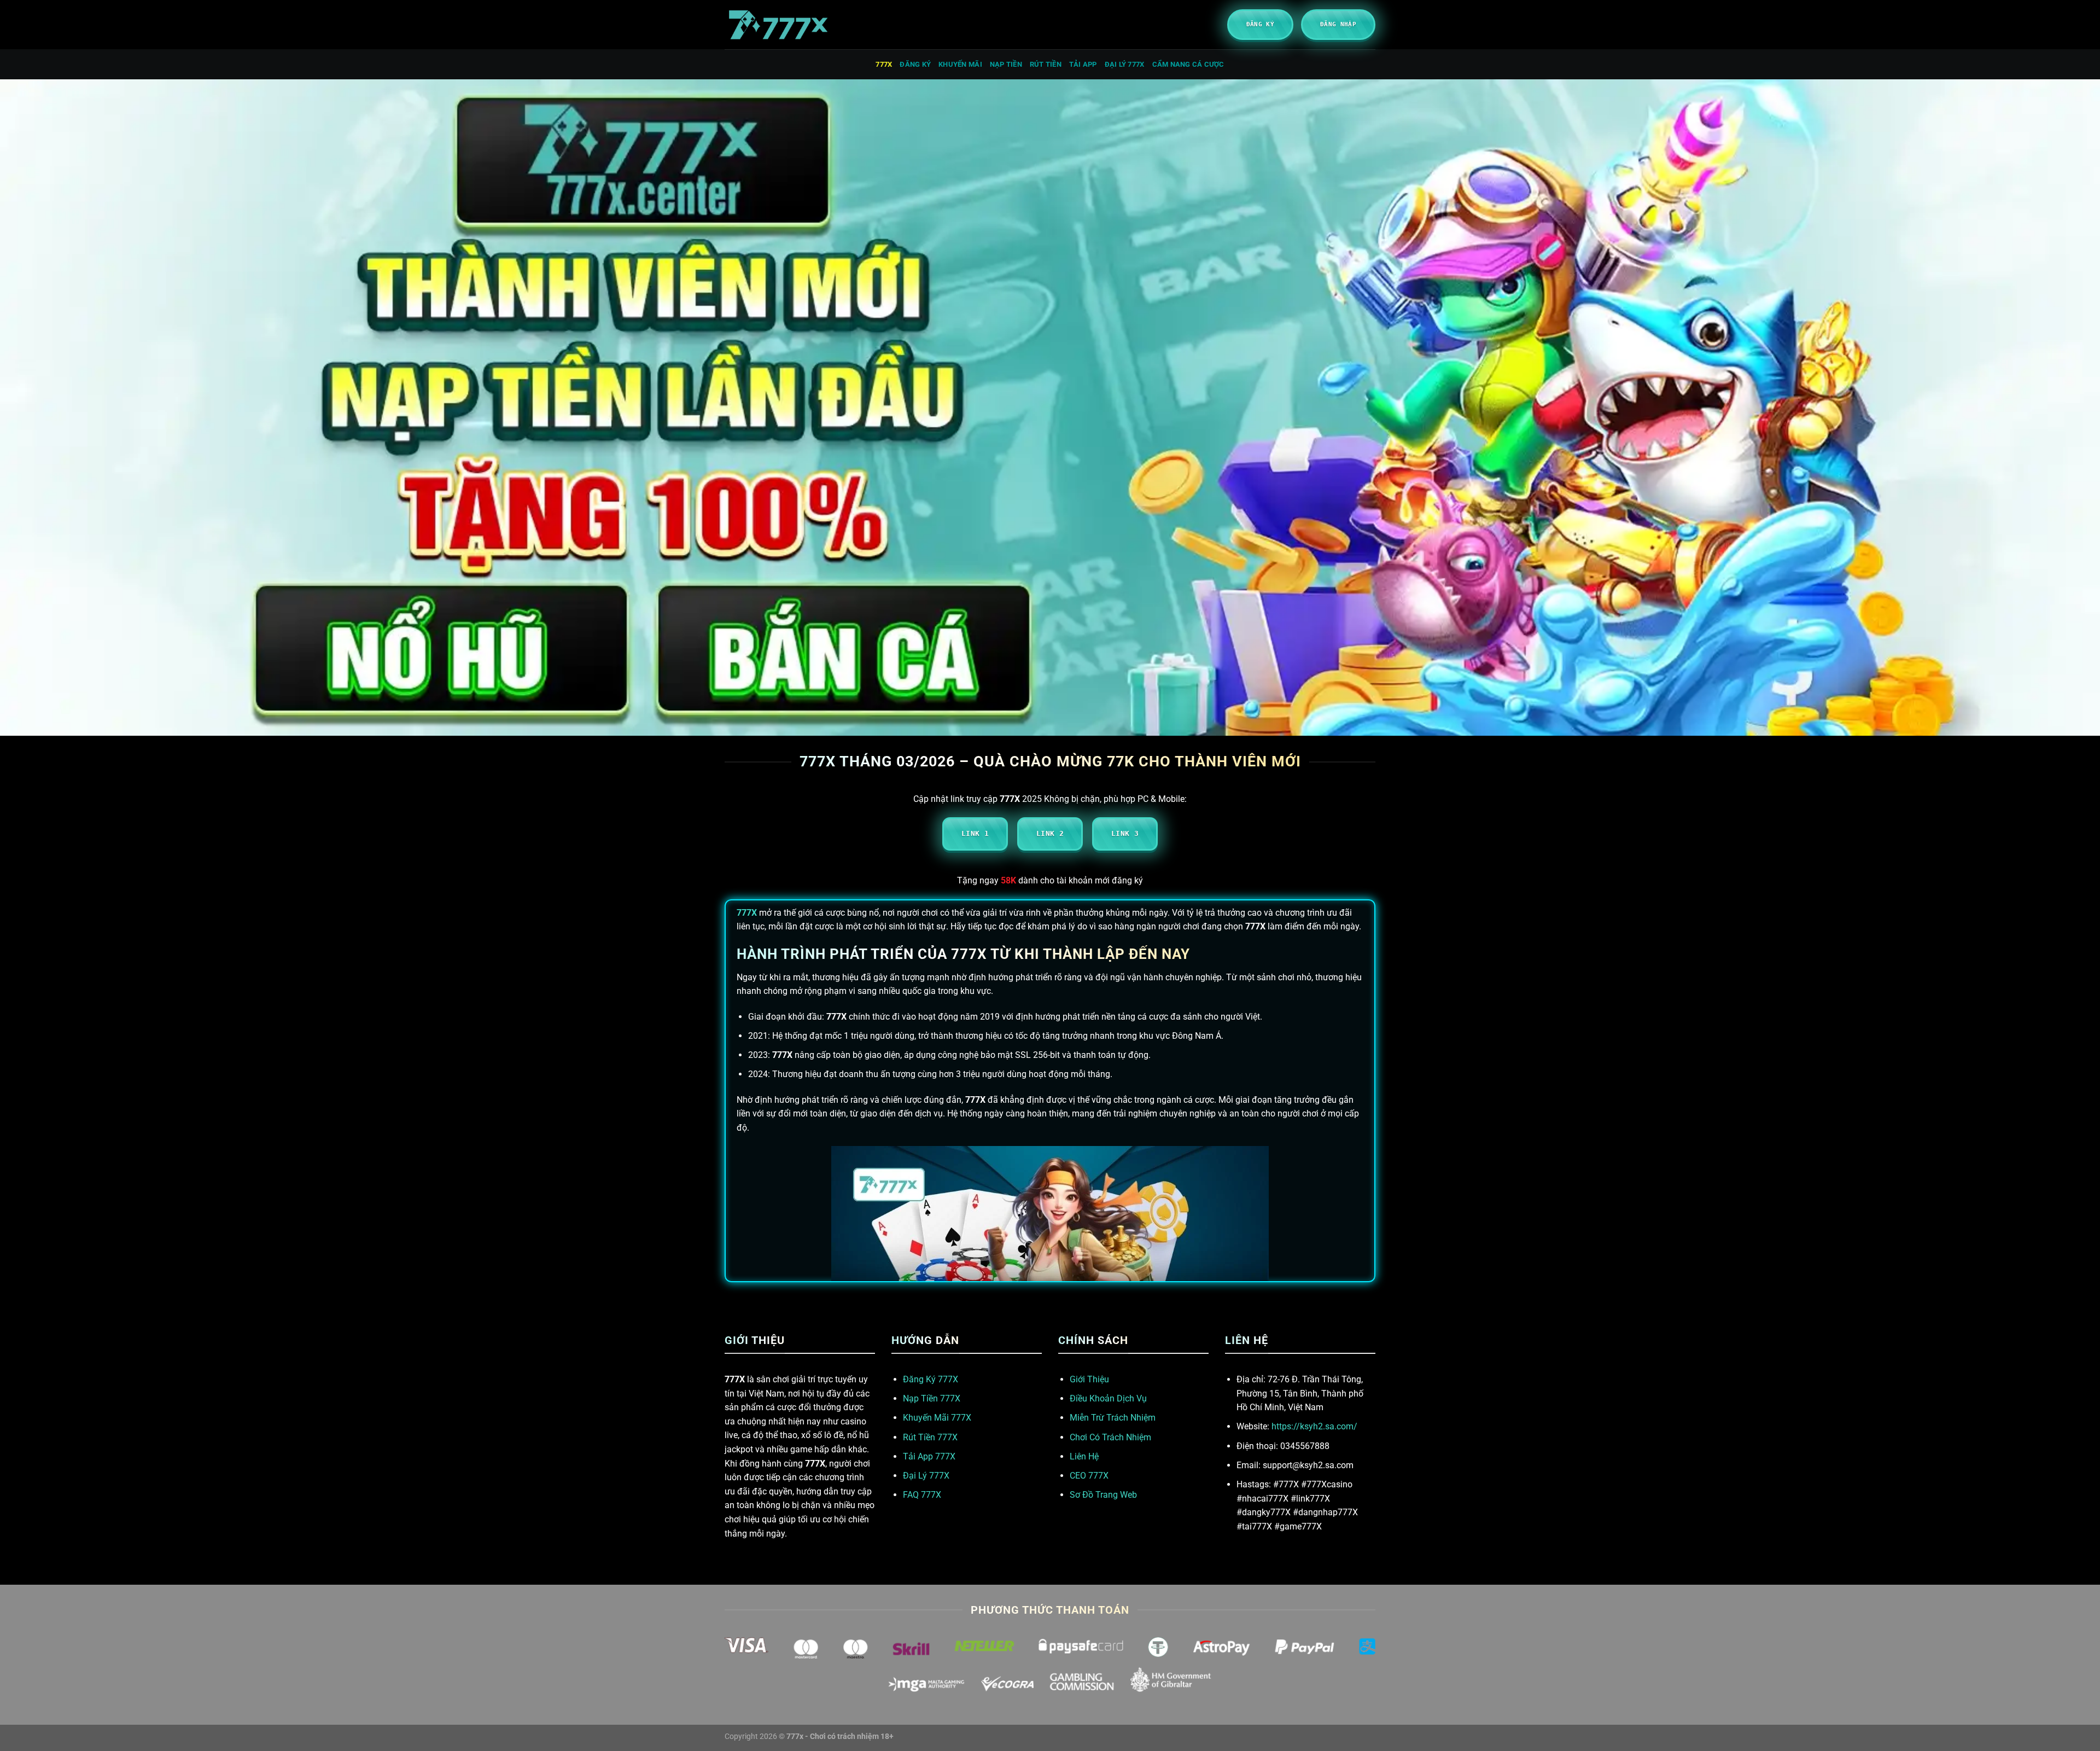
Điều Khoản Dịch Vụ (1108, 1398)
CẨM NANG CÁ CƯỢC (1188, 64)
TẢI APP (1083, 64)
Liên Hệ (1084, 1456)
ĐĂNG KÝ (915, 64)
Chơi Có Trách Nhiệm (1110, 1437)
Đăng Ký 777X (931, 1379)
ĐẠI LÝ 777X (1125, 64)
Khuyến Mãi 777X (937, 1418)
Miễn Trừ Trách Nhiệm (1113, 1418)
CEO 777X (1089, 1476)
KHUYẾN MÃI (960, 64)
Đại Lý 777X (926, 1476)
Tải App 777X (929, 1456)
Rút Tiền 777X (930, 1437)
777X (884, 64)
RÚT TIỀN (1046, 64)
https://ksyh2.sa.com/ (1314, 1426)
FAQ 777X (922, 1495)
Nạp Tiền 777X (932, 1398)
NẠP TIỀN (1006, 64)
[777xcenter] (779, 25)
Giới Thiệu (1089, 1379)
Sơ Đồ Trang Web (1103, 1495)
